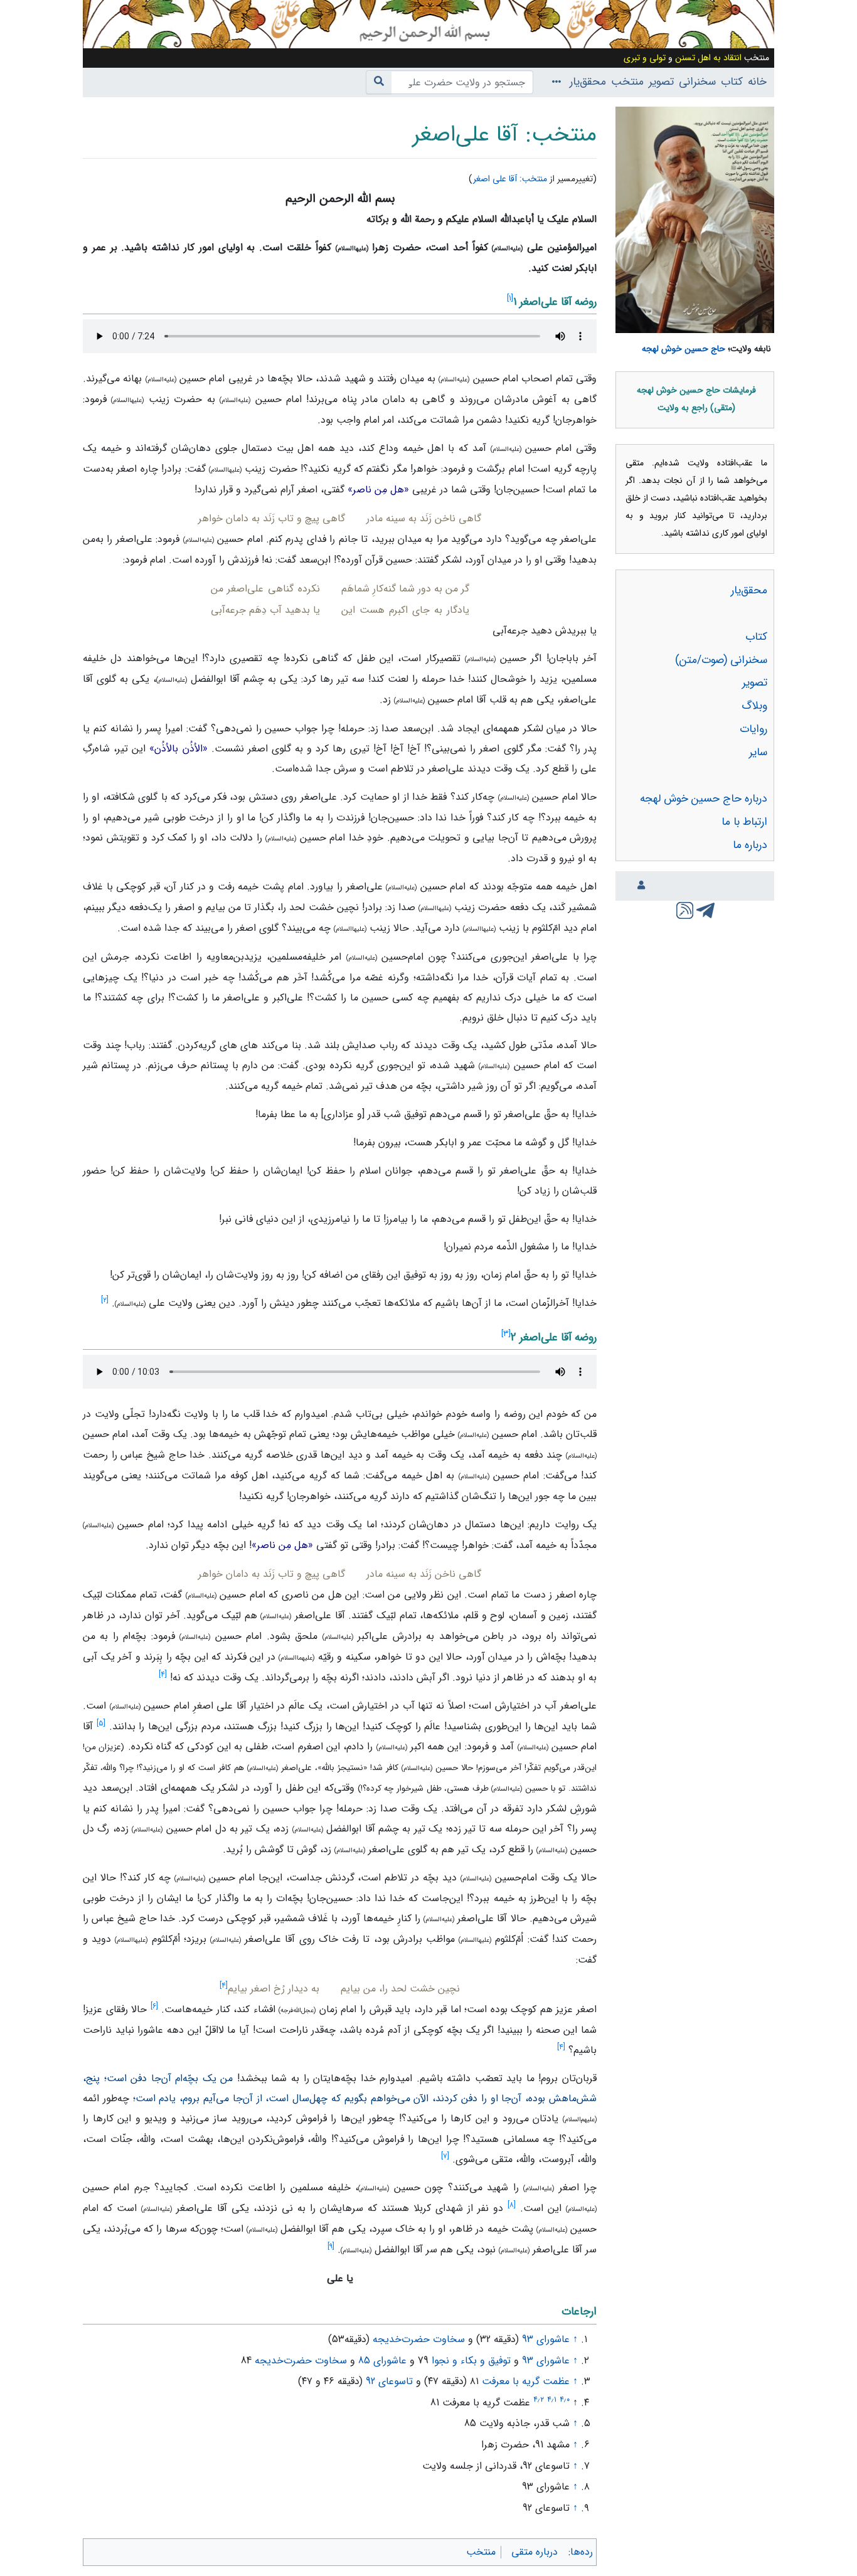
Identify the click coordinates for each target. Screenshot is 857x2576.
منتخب (627, 82)
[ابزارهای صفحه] (554, 82)
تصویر (661, 82)
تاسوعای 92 (389, 2381)
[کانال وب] (684, 909)
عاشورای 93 (546, 2339)
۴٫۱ (552, 2399)
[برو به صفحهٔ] (379, 82)
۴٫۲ (539, 2399)
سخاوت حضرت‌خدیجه (419, 2339)
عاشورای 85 (382, 2361)
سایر (758, 752)
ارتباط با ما (744, 822)
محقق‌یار (588, 82)
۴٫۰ (565, 2399)
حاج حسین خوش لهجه (684, 349)
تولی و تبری (645, 58)
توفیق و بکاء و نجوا (471, 2361)
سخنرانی (697, 82)
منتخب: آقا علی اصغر (510, 179)
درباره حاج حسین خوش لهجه (704, 799)
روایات (753, 729)
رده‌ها (582, 2552)
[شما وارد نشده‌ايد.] (639, 886)
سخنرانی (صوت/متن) (721, 660)
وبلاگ (754, 706)
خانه (757, 82)
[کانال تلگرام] (705, 909)
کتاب (732, 82)
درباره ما (750, 845)
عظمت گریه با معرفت (526, 2381)
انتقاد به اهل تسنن (708, 58)
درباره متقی (535, 2552)
